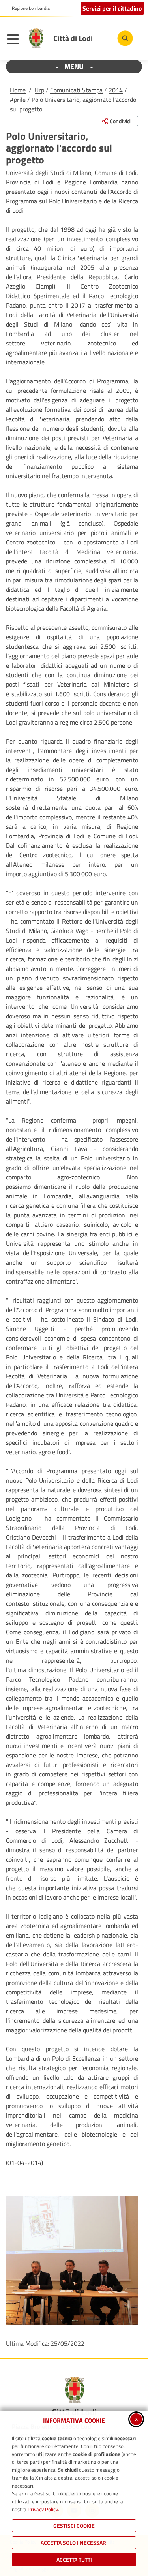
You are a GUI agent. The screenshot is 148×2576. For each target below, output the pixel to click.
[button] (72, 2261)
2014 (116, 90)
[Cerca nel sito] (125, 38)
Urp (39, 90)
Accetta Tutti (74, 2560)
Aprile (18, 100)
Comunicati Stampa (76, 90)
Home (18, 90)
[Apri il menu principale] (15, 40)
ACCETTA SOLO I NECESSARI (74, 2543)
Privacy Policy (43, 2509)
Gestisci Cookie (74, 2526)
